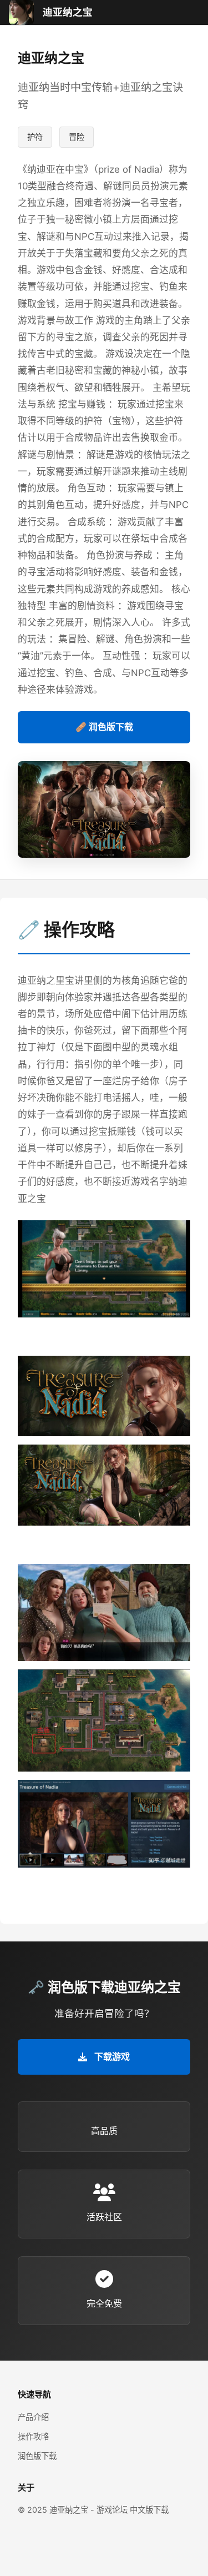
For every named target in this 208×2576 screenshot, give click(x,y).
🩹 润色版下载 (104, 727)
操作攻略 (33, 2436)
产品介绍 (33, 2417)
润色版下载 (37, 2456)
